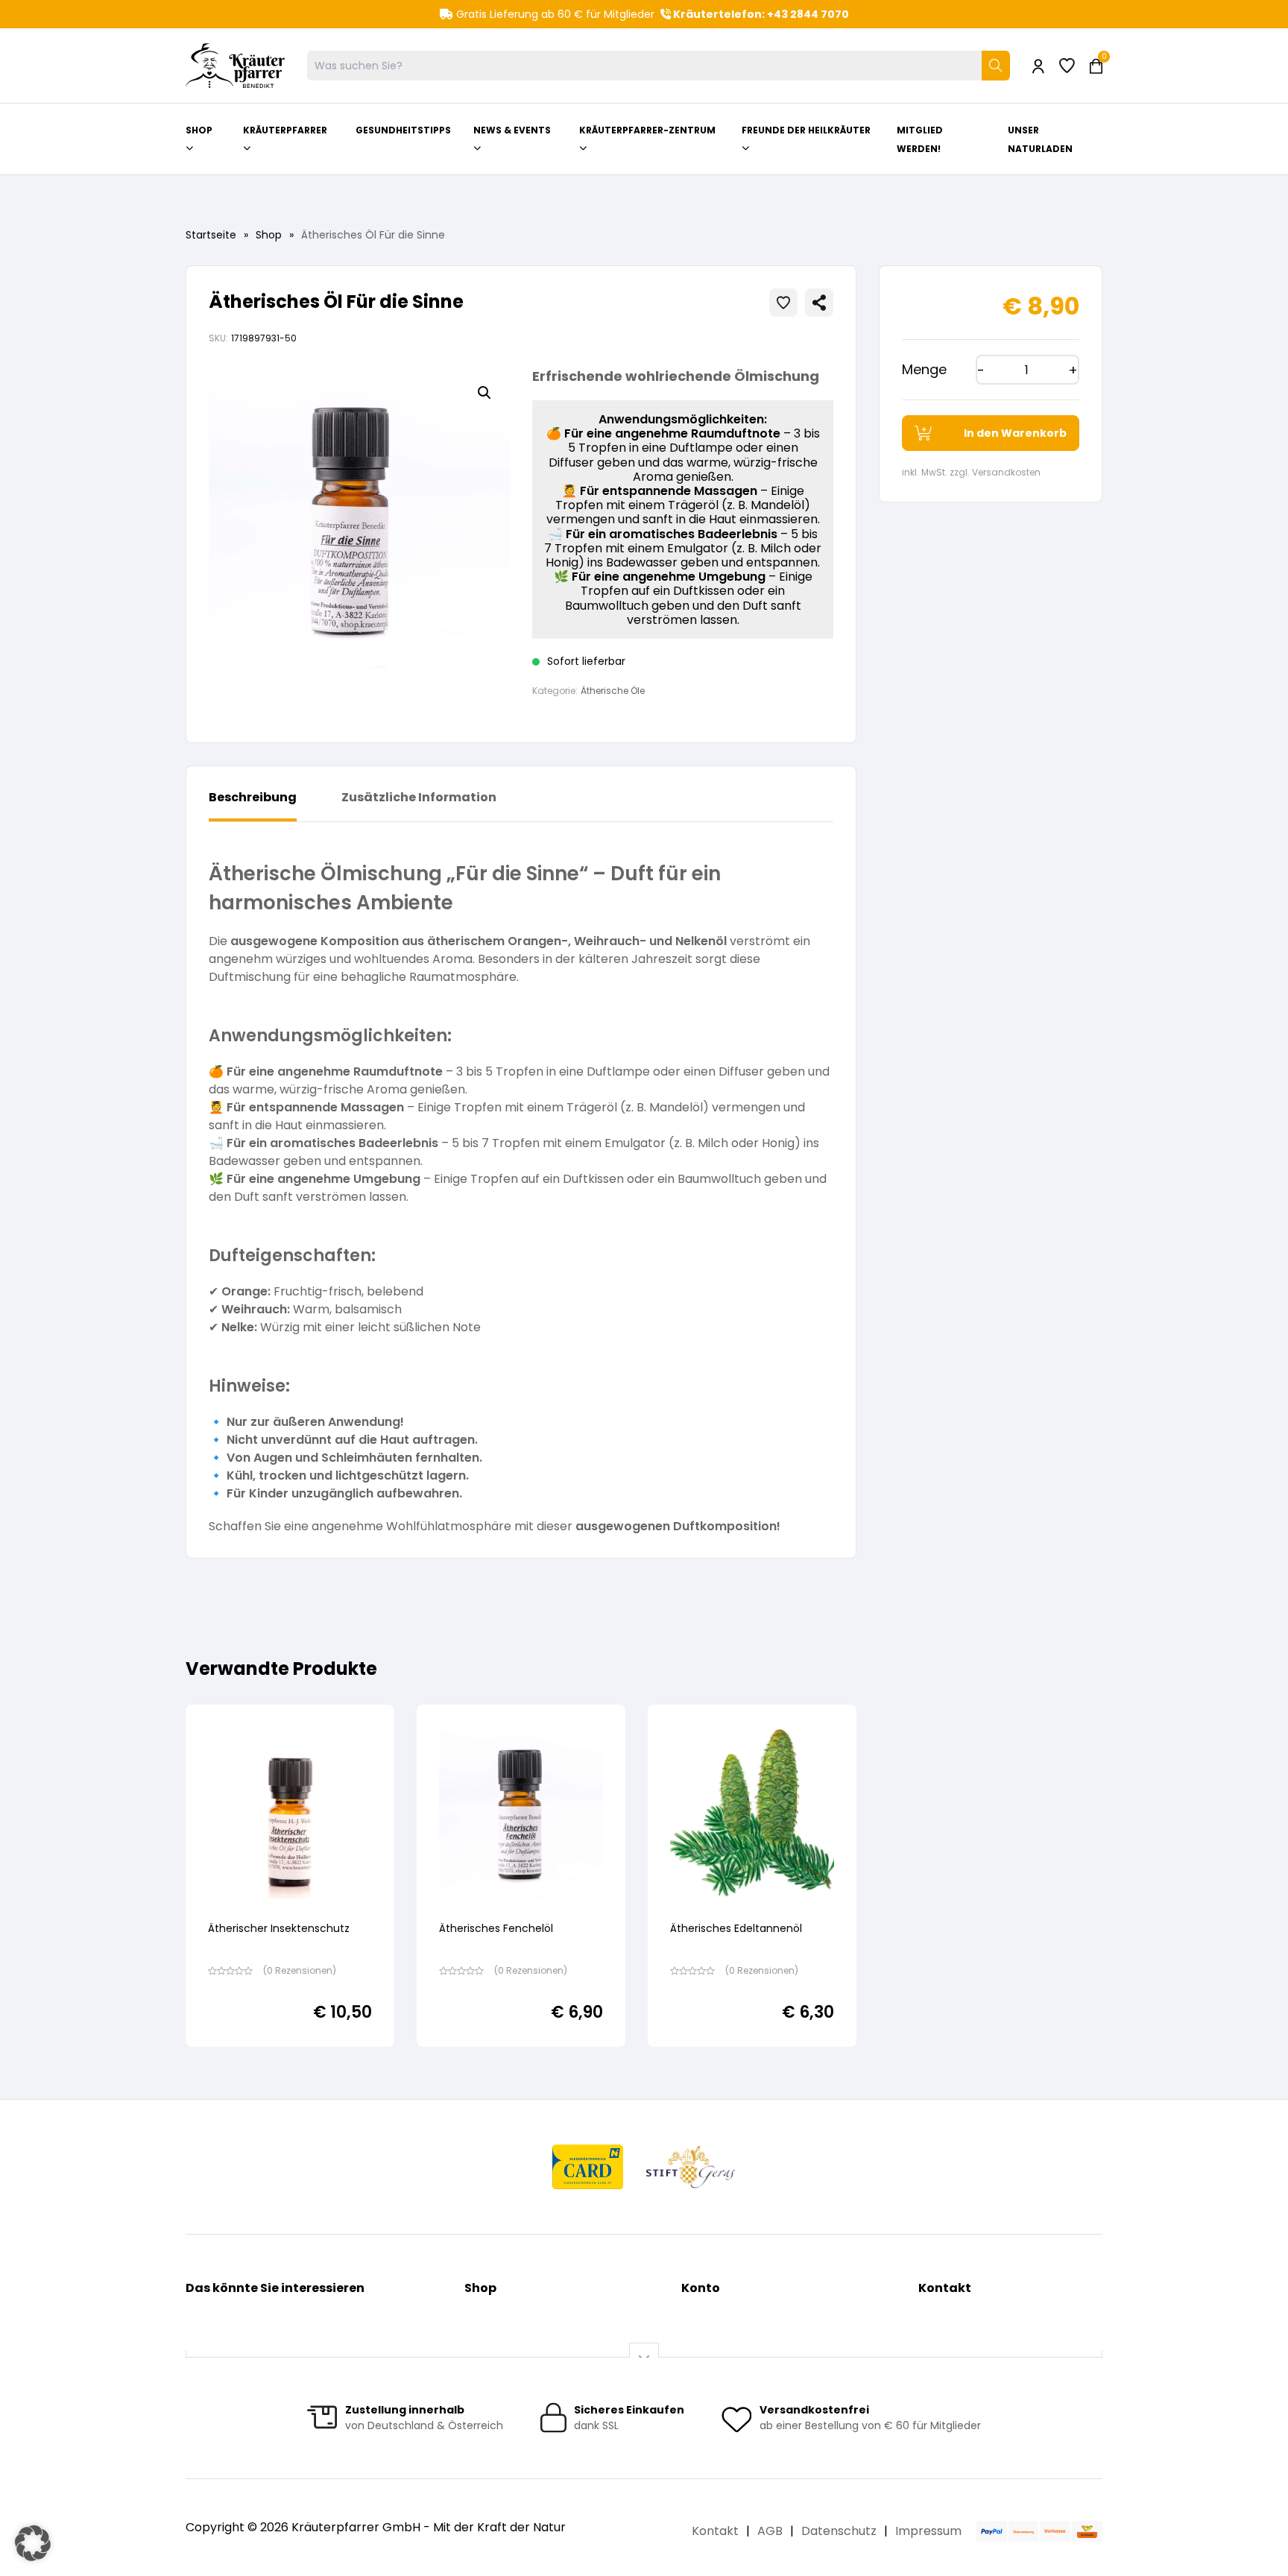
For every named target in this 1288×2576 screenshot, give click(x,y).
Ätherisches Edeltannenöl (736, 1928)
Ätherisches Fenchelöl (496, 1928)
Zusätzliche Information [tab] (419, 797)
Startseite (211, 235)
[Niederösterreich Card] (588, 2167)
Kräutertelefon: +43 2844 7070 (760, 14)
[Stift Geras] (690, 2167)
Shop (269, 235)
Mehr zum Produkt (290, 2057)
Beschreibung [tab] (253, 797)
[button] (484, 393)
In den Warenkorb (1015, 433)
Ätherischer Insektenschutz (279, 1928)
